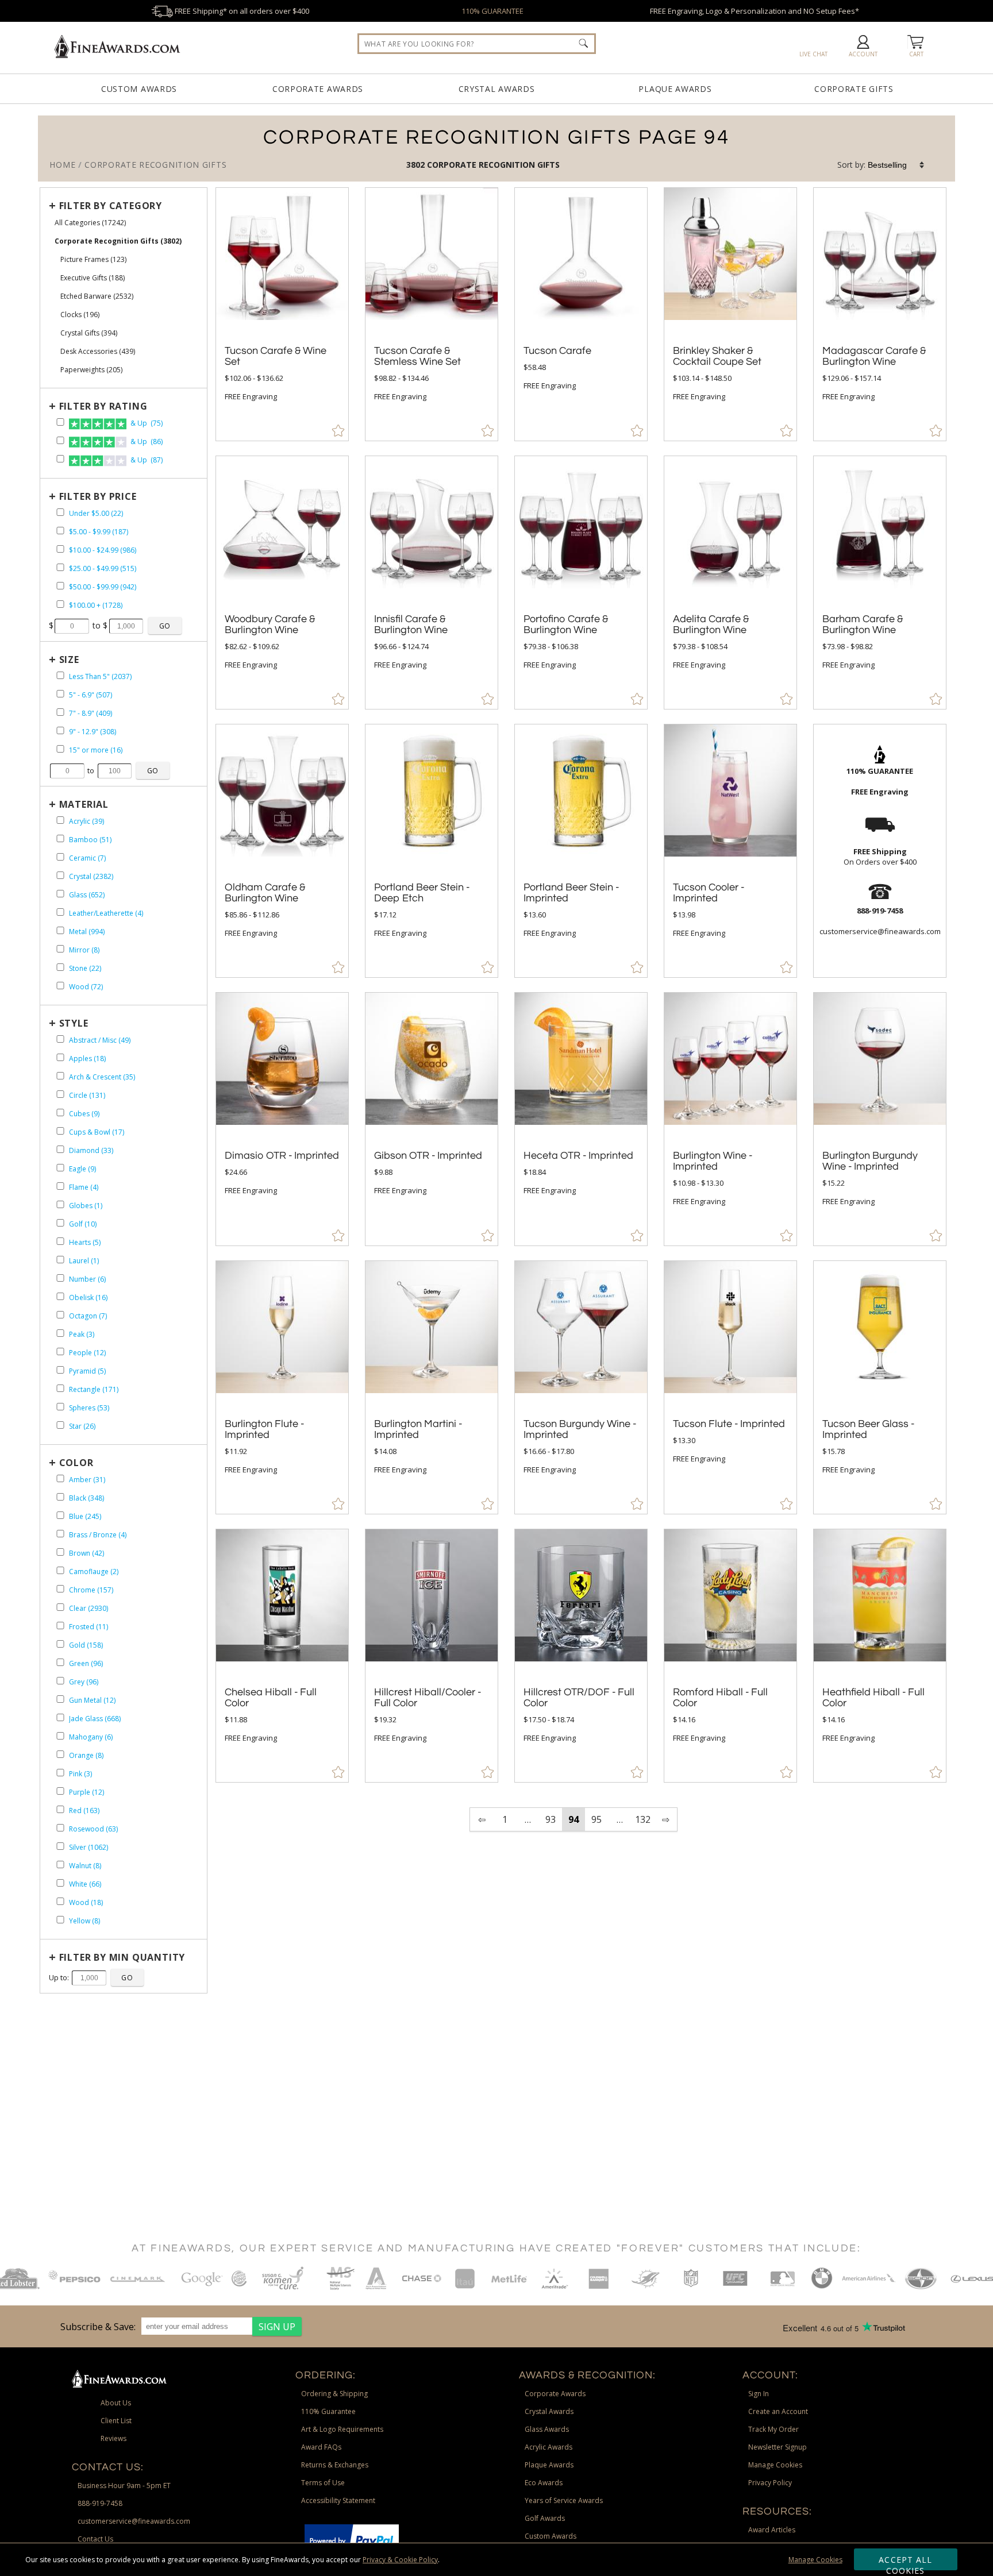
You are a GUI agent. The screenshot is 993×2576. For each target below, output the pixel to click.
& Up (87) (146, 460)
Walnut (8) (85, 1866)
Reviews (113, 2438)
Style (74, 1023)
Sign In (759, 2394)
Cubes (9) (84, 1114)
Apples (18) (87, 1058)
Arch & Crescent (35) (102, 1077)
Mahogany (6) (91, 1737)
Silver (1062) (88, 1847)
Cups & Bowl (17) (97, 1132)
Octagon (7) (88, 1316)
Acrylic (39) (86, 821)
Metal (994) (87, 932)
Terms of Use (323, 2483)
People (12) (87, 1353)
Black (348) (86, 1498)
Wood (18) (86, 1902)
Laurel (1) (84, 1261)
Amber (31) (87, 1480)
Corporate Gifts (854, 89)
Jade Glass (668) (95, 1719)
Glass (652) (87, 895)
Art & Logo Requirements (342, 2429)
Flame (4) (84, 1187)
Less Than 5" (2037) (100, 676)
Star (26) (82, 1426)
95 (596, 1819)
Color (76, 1463)
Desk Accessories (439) (98, 351)
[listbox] (896, 165)
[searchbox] (477, 44)
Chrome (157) (91, 1590)
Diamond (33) (91, 1150)
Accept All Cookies (905, 2562)
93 (551, 1819)
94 (574, 1819)
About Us (116, 2403)
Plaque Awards (675, 89)
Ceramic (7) (87, 858)
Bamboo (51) (90, 840)
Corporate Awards (318, 89)
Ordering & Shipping (334, 2394)
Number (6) (87, 1279)
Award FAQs (321, 2447)
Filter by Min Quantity (122, 1957)
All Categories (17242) (90, 223)
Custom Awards (139, 89)
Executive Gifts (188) (93, 278)
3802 (417, 165)
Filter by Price (98, 496)
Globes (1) (86, 1206)
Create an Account (778, 2411)
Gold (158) (86, 1645)
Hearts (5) (85, 1242)
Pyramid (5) (87, 1371)
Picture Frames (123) (93, 259)
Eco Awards (544, 2483)
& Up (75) (146, 423)
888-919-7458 (100, 2503)
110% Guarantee (328, 2411)
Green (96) (86, 1663)
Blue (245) (85, 1516)
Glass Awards (547, 2429)
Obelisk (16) (88, 1297)
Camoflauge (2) (94, 1572)
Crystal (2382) (91, 876)
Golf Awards (545, 2518)
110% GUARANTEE (492, 11)
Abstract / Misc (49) (100, 1040)
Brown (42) (86, 1553)
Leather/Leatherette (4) (106, 913)
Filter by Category (111, 206)
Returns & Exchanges (335, 2465)
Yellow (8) (84, 1921)
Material (84, 804)
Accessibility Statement (338, 2500)
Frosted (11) (88, 1627)
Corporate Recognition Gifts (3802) (118, 241)
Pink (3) (80, 1774)
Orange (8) (86, 1755)
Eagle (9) (82, 1169)
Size (69, 660)
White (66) (85, 1884)
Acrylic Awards (549, 2447)
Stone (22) (85, 968)
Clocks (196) (80, 315)
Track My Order (773, 2429)
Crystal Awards (497, 89)
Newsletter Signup (778, 2447)
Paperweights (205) (91, 370)
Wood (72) (86, 987)
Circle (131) (87, 1095)
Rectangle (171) (94, 1389)
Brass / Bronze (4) (98, 1535)
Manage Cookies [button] (775, 2465)
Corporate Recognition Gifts (493, 165)
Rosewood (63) (93, 1829)
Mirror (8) (84, 950)
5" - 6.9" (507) (91, 695)
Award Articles (772, 2530)
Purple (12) (86, 1792)
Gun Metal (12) (92, 1700)
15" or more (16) (96, 750)
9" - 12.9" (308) (93, 732)
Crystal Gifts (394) (89, 333)
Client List (116, 2421)
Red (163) (84, 1810)
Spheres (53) (89, 1408)
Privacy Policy (770, 2483)
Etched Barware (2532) (97, 296)
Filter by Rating (103, 406)
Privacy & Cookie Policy (400, 2560)
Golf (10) (83, 1224)
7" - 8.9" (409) (91, 713)
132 (643, 1819)
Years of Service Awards (564, 2500)
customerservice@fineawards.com (134, 2521)
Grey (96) (84, 1682)
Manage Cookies (815, 2560)
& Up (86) (146, 441)
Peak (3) (82, 1334)
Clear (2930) (88, 1608)
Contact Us (95, 2539)
